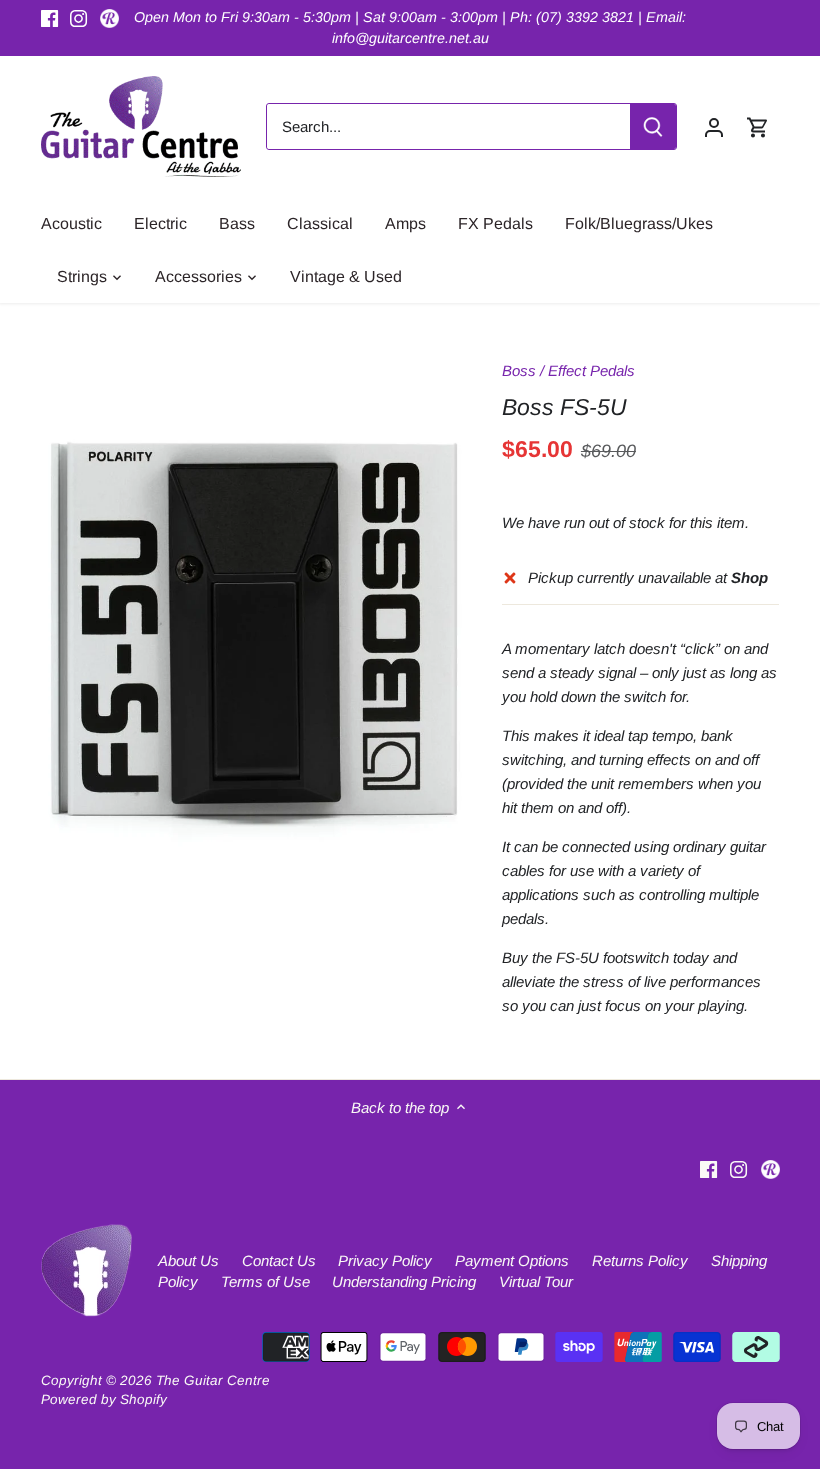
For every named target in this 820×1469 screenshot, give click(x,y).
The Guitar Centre (213, 1380)
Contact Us (279, 1260)
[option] (253, 638)
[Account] (714, 126)
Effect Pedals (591, 370)
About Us (188, 1260)
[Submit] (653, 126)
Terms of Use (265, 1281)
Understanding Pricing (404, 1281)
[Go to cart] (758, 126)
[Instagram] (78, 17)
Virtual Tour (536, 1281)
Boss (519, 370)
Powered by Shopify (104, 1399)
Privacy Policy (385, 1260)
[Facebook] (49, 17)
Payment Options (512, 1260)
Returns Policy (640, 1260)
